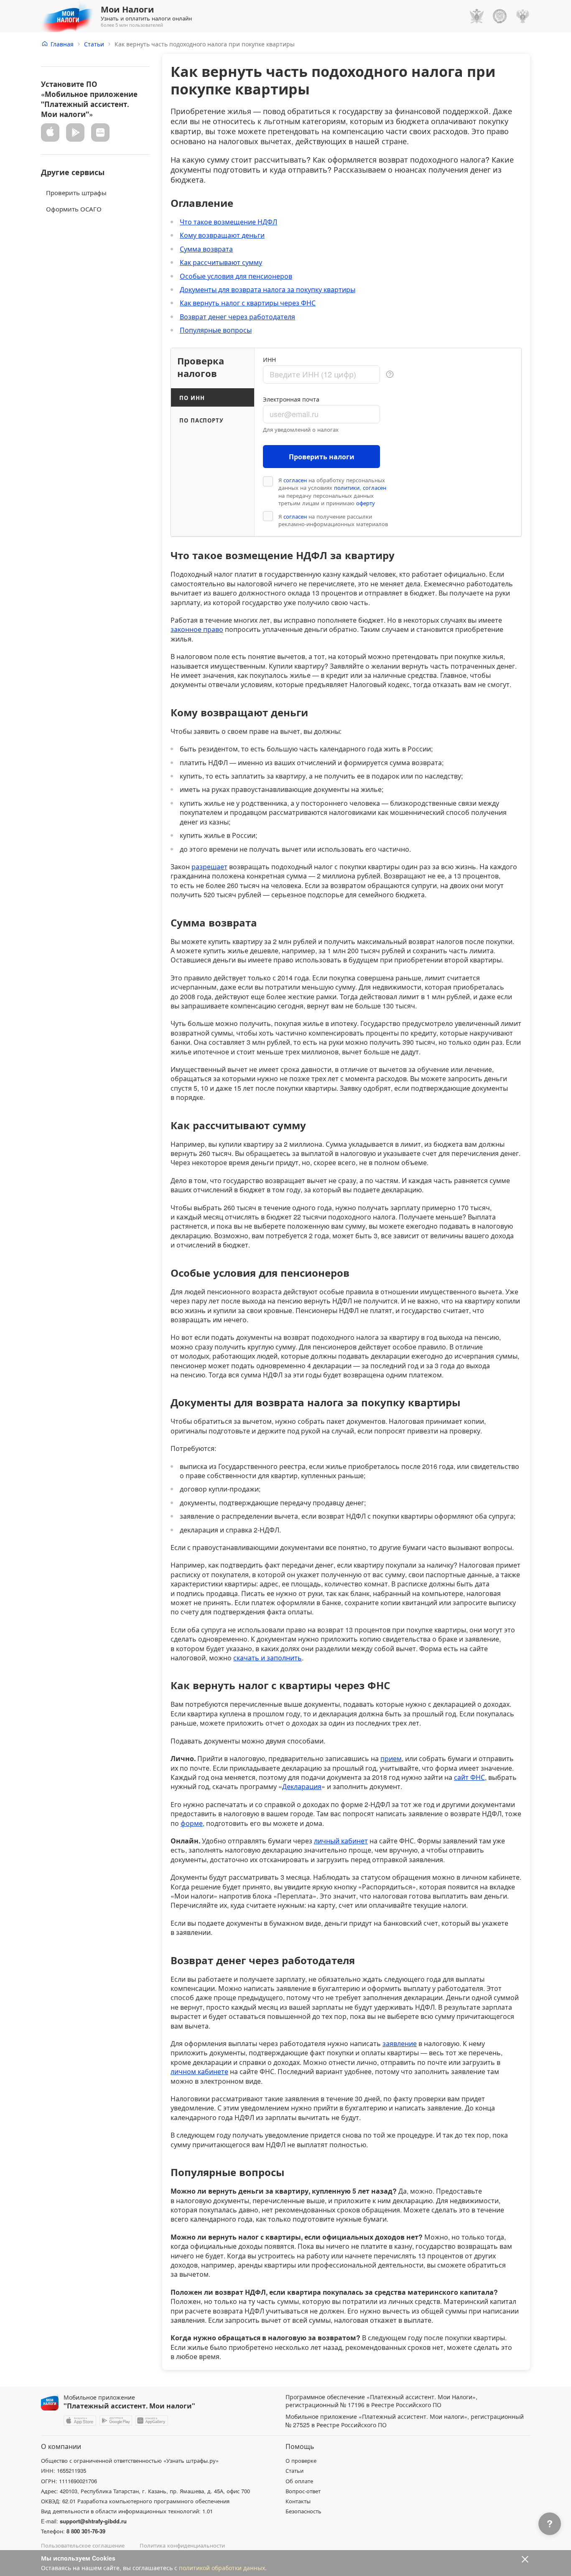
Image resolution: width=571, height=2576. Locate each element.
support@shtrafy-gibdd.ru (93, 2521)
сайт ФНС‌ (469, 1777)
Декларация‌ (302, 1786)
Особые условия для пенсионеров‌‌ (236, 276)
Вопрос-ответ (303, 2491)
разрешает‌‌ (209, 867)
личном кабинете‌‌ (199, 2071)
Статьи (94, 44)
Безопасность (303, 2511)
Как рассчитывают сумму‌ (221, 262)
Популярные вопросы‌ (216, 330)
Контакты (298, 2501)
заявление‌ (400, 2043)
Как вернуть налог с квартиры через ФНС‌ (248, 303)
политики (347, 488)
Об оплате (299, 2481)
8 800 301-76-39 (86, 2531)
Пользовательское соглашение (83, 2545)
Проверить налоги (322, 457)
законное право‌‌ (197, 629)
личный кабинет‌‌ (341, 1841)
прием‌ (391, 1758)
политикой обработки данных (222, 2568)
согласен (295, 480)
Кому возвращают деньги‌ (222, 235)
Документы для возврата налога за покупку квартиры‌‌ (268, 289)
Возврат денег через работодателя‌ (237, 317)
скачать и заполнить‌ (268, 1658)
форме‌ (192, 1823)
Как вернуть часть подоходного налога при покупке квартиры (205, 44)
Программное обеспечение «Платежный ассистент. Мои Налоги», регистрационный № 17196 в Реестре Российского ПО (381, 2401)
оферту (366, 503)
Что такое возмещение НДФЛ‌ (228, 222)
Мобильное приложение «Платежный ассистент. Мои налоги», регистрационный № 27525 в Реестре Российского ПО (405, 2421)
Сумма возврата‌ (206, 249)
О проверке (301, 2461)
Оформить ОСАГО (74, 208)
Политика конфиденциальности (182, 2545)
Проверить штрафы (76, 192)
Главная (62, 44)
